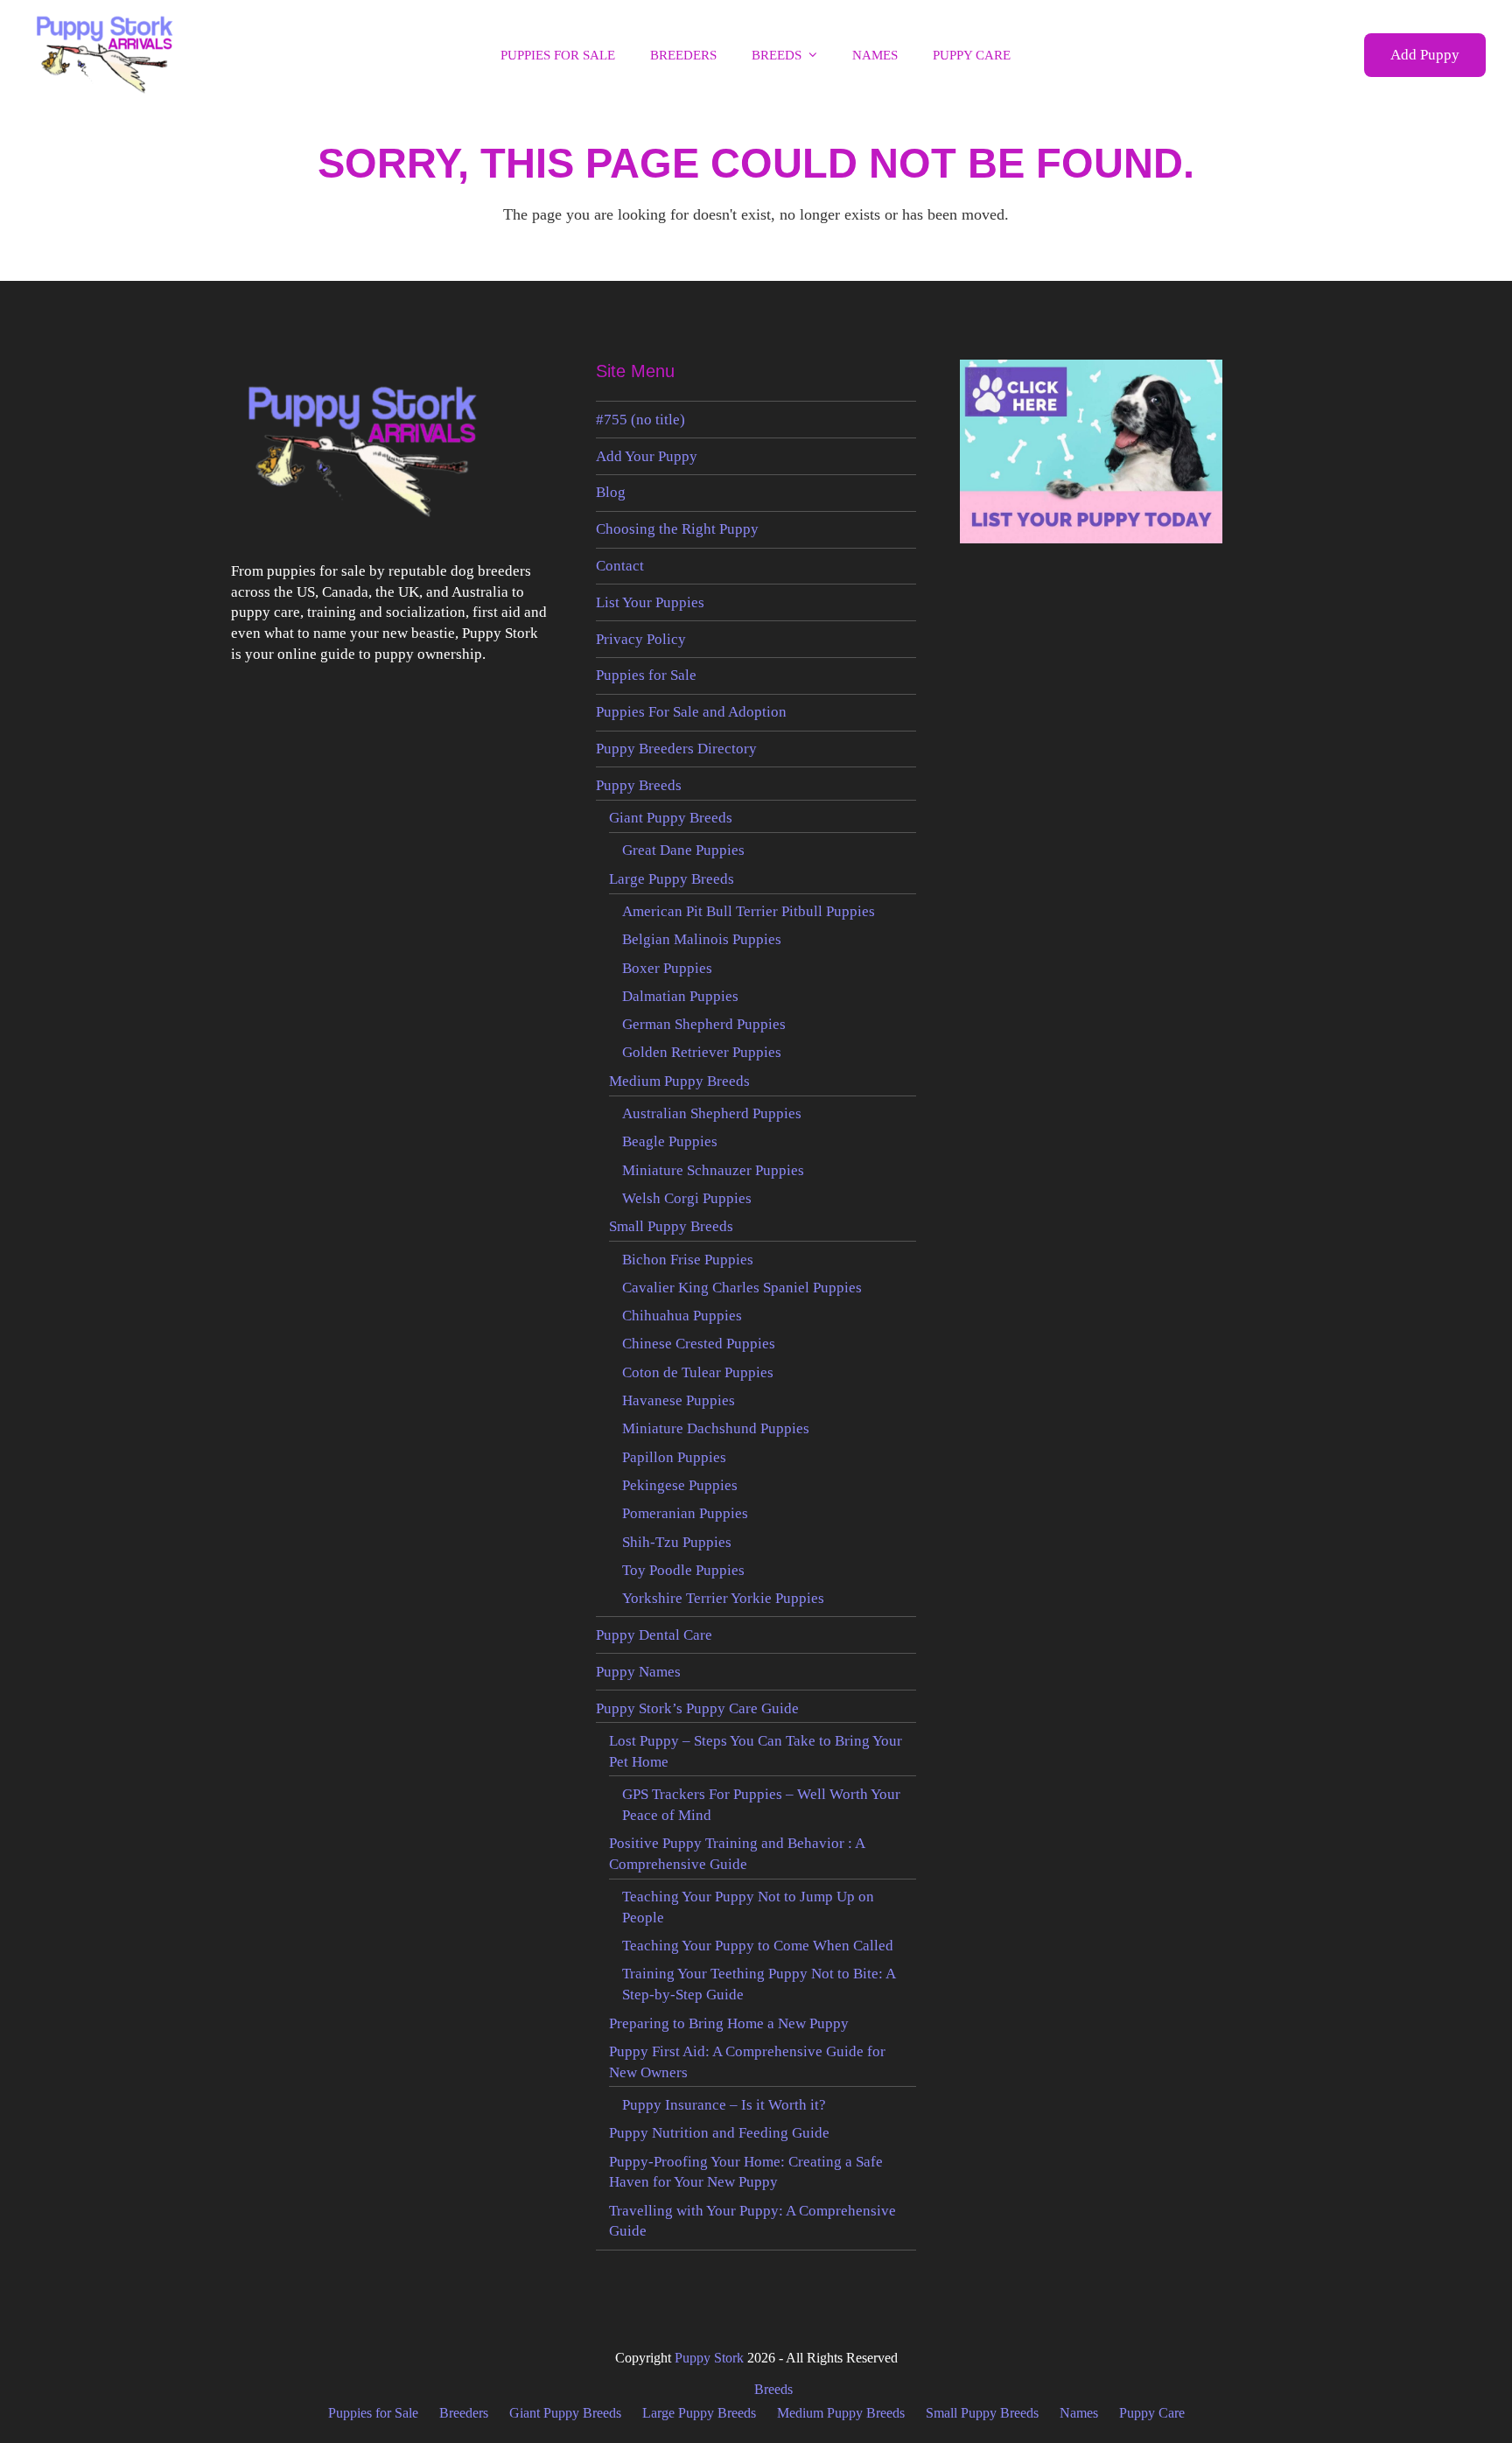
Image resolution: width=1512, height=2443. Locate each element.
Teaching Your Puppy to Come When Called (758, 1946)
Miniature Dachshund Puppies (716, 1428)
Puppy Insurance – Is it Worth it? (724, 2105)
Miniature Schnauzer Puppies (713, 1170)
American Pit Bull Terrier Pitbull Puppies (749, 911)
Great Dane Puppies (683, 850)
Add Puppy (1425, 55)
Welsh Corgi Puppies (687, 1198)
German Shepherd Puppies (704, 1024)
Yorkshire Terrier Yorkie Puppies (723, 1598)
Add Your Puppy (647, 456)
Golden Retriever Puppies (702, 1052)
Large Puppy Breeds (672, 879)
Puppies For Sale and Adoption (691, 712)
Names (1079, 2413)
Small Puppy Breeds (671, 1226)
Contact (620, 566)
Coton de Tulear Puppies (698, 1372)
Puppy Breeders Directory (676, 749)
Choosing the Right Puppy (677, 529)
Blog (611, 492)
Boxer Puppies (667, 968)
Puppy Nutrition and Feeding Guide (719, 2133)
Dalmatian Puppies (680, 996)
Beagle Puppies (670, 1141)
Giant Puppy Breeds (671, 818)
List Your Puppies (650, 602)
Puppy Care (1152, 2413)
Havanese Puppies (679, 1400)
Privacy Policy (641, 639)
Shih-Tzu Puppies (677, 1542)
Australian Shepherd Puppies (712, 1113)
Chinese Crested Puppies (699, 1344)
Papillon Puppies (674, 1457)
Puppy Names (638, 1672)
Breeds (773, 2389)
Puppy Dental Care (654, 1635)
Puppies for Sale (646, 675)
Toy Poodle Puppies (683, 1570)
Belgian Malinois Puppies (702, 939)
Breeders (464, 2413)
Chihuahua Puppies (682, 1316)
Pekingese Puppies (680, 1485)
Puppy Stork (709, 2358)
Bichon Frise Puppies (688, 1260)
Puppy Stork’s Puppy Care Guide (697, 1708)
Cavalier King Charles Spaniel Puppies (742, 1288)
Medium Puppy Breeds (679, 1081)
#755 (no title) (640, 420)
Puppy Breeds (639, 785)
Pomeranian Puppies (685, 1513)
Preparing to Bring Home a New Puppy (729, 2023)
